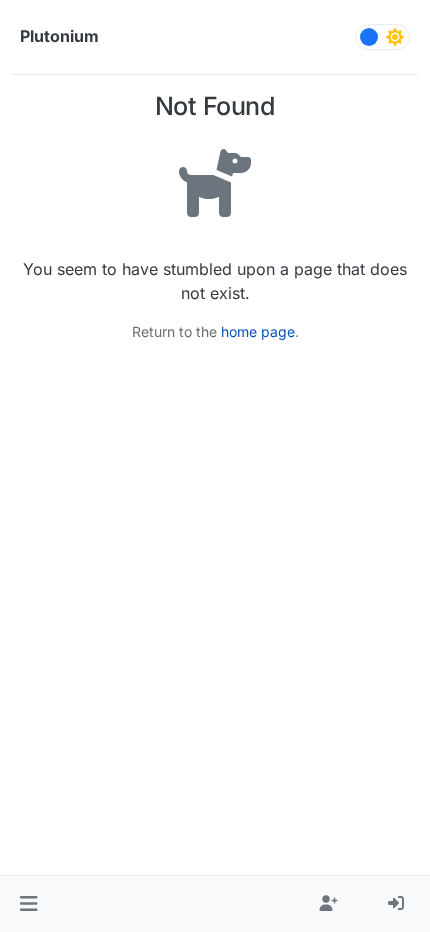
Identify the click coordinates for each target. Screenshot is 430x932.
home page (258, 331)
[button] (28, 904)
